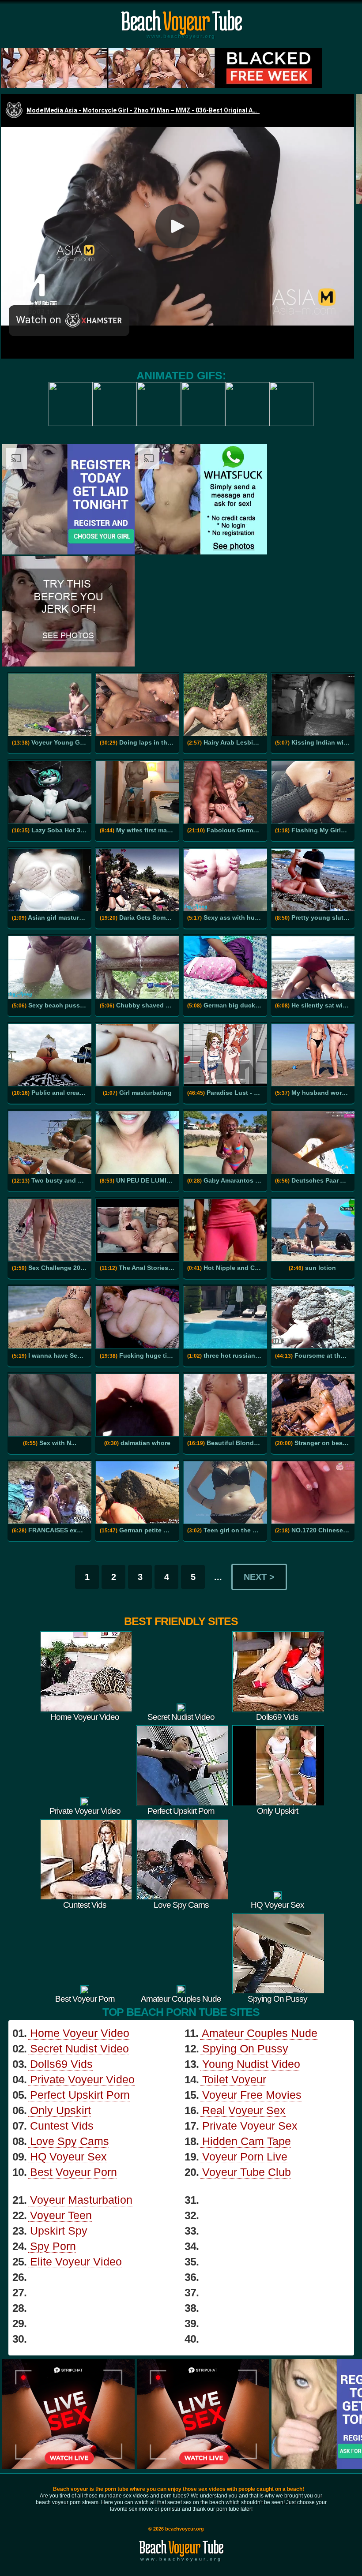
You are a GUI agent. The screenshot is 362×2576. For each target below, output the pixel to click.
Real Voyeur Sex (244, 2110)
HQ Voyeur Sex (68, 2157)
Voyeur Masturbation (81, 2200)
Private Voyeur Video (82, 2079)
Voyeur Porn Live (245, 2157)
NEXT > (259, 1577)
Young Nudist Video (251, 2064)
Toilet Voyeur (234, 2079)
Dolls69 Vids (61, 2064)
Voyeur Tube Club (247, 2172)
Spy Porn (53, 2246)
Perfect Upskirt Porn (80, 2095)
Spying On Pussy (245, 2048)
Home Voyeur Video (80, 2033)
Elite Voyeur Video (76, 2261)
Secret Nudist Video (79, 2048)
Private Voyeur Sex (250, 2126)
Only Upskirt (60, 2110)
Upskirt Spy (59, 2231)
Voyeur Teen (61, 2215)
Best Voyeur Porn (74, 2172)
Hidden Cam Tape (247, 2141)
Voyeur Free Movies (252, 2095)
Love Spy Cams (70, 2141)
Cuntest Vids (62, 2126)
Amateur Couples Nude (260, 2033)
